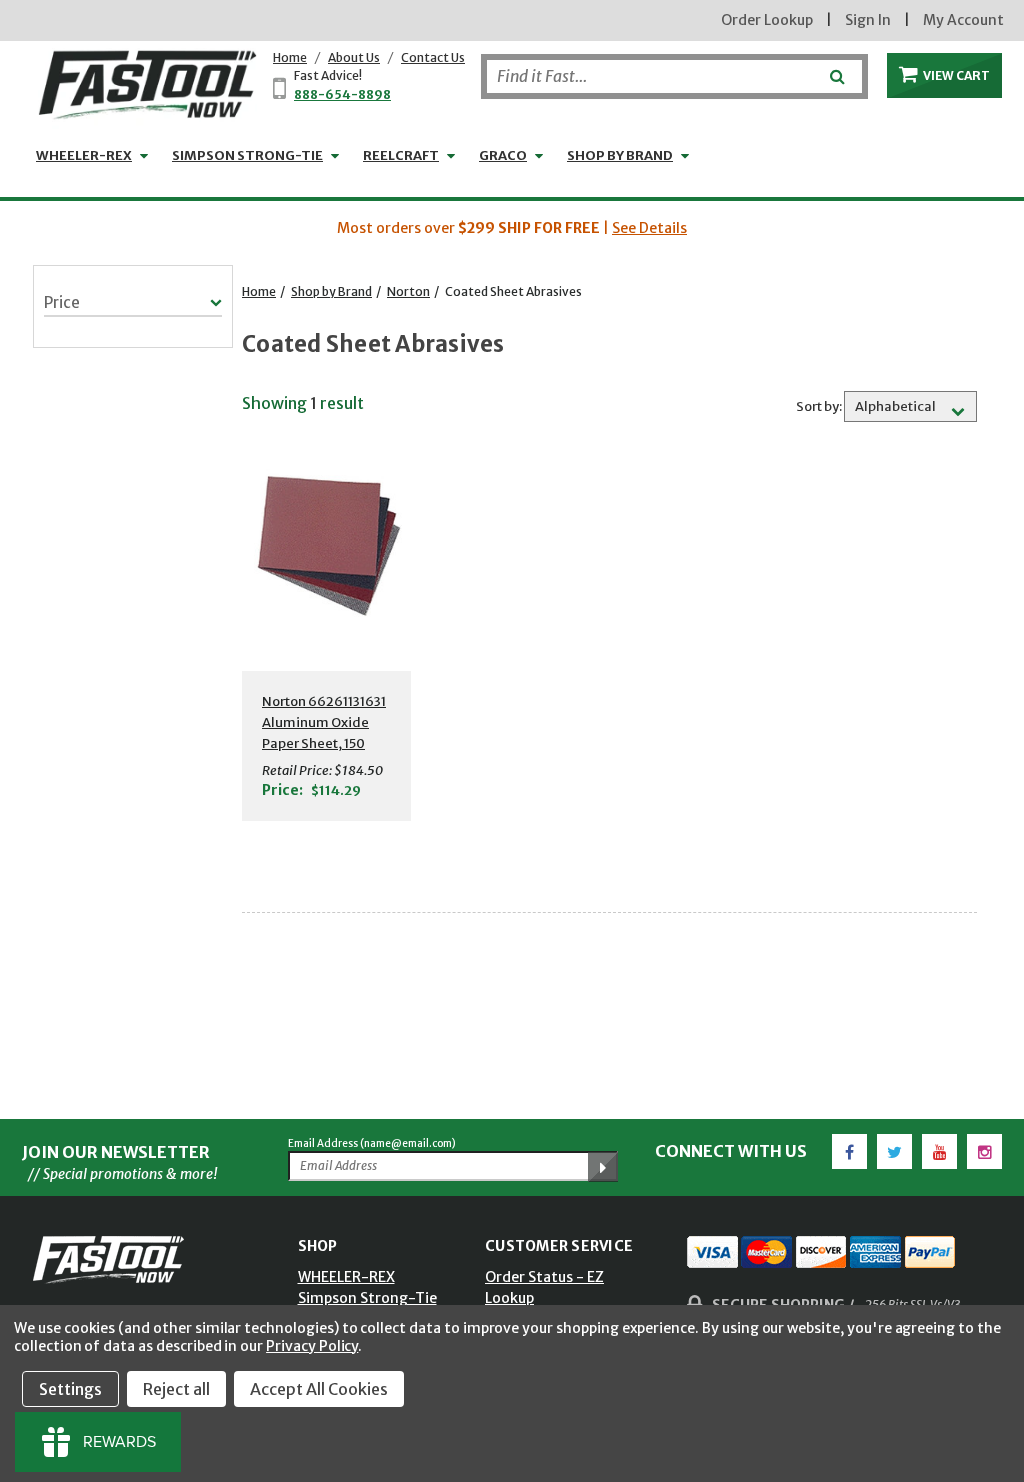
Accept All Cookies (319, 1389)
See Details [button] (649, 228)
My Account (963, 20)
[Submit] (835, 69)
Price (62, 302)
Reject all (176, 1389)
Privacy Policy (312, 1346)
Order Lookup (767, 20)
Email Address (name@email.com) (372, 1143)
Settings (70, 1389)
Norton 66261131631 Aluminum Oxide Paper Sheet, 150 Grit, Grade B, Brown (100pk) (326, 743)
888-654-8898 (342, 94)
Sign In (868, 20)
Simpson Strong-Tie (247, 155)
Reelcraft (401, 155)
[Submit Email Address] (603, 1167)
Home (290, 57)
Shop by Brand (620, 155)
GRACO (503, 155)
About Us (354, 57)
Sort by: (819, 406)
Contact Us (433, 57)
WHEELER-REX (84, 155)
